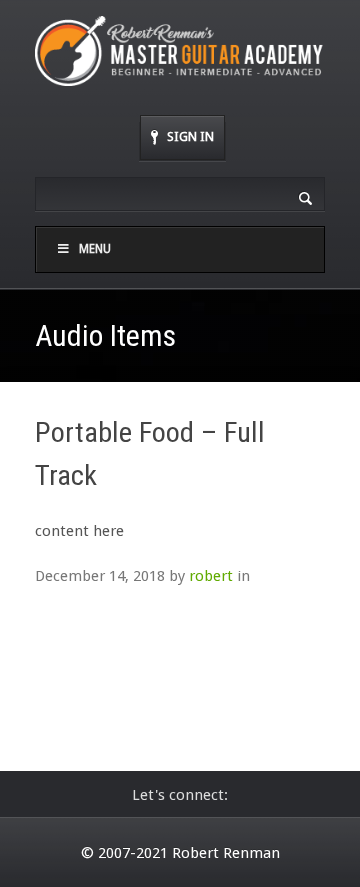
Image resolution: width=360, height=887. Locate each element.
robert (211, 576)
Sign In (190, 136)
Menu (95, 249)
